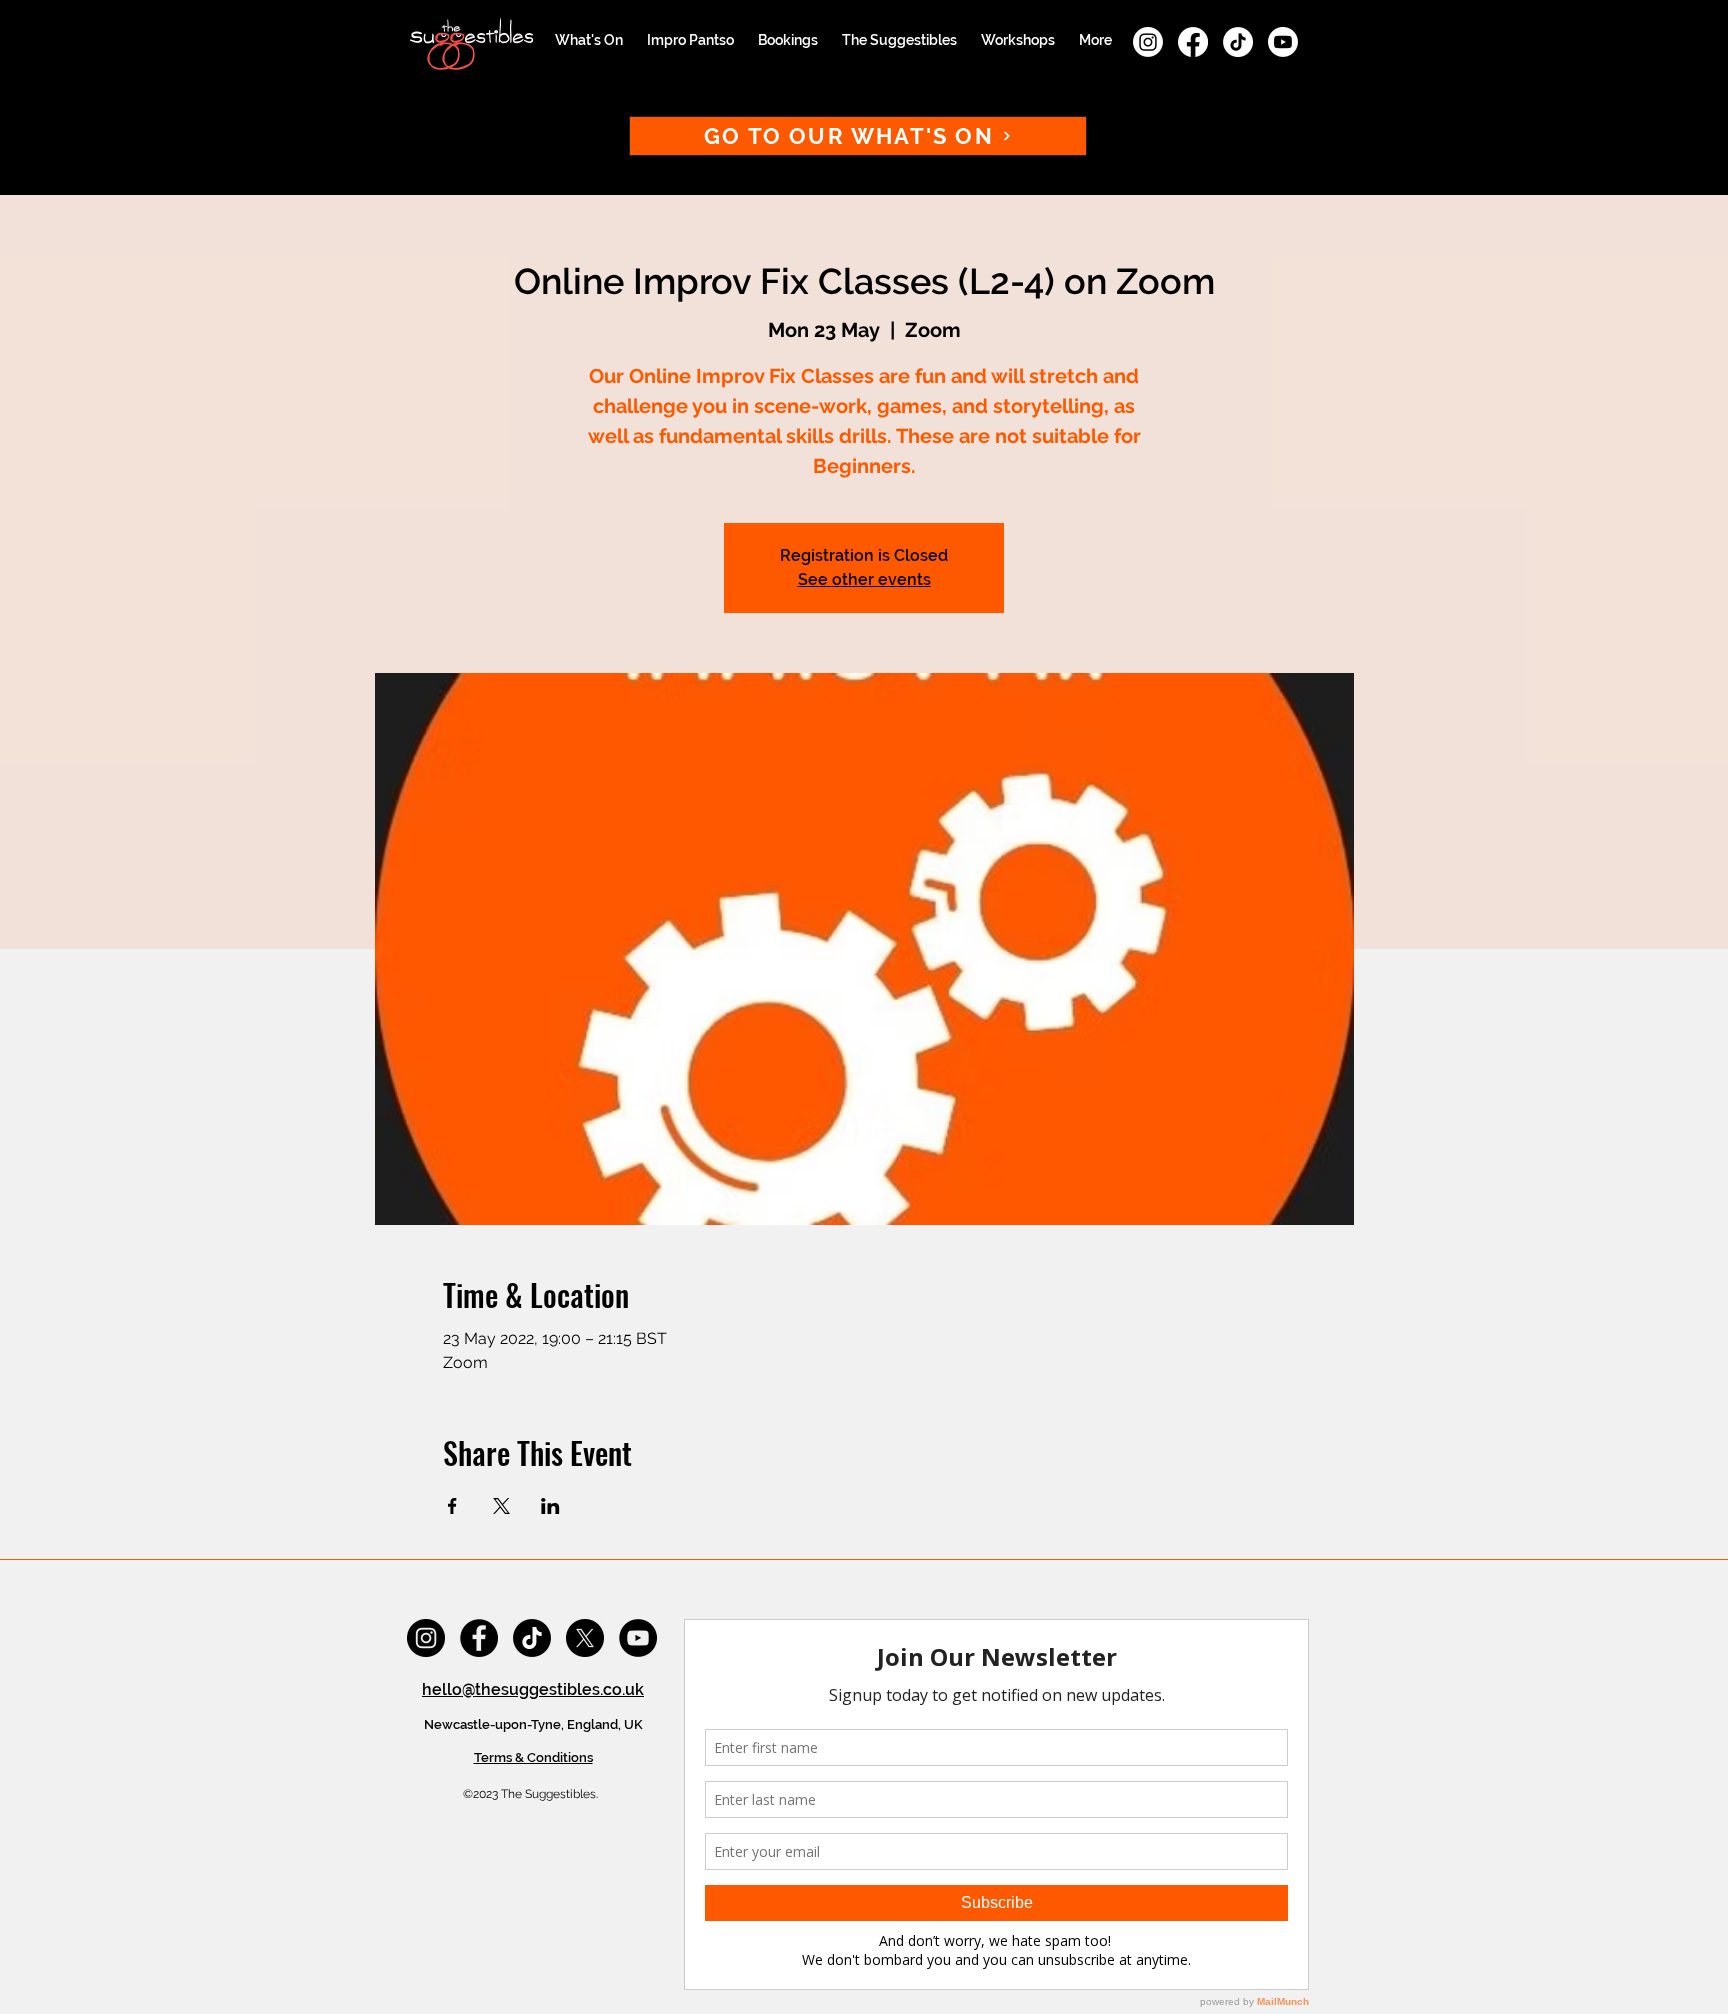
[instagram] (1148, 42)
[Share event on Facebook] (452, 1506)
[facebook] (1193, 42)
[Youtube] (1283, 42)
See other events (864, 579)
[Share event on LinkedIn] (550, 1506)
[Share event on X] (501, 1506)
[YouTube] (638, 1638)
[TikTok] (1238, 42)
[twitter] (585, 1638)
